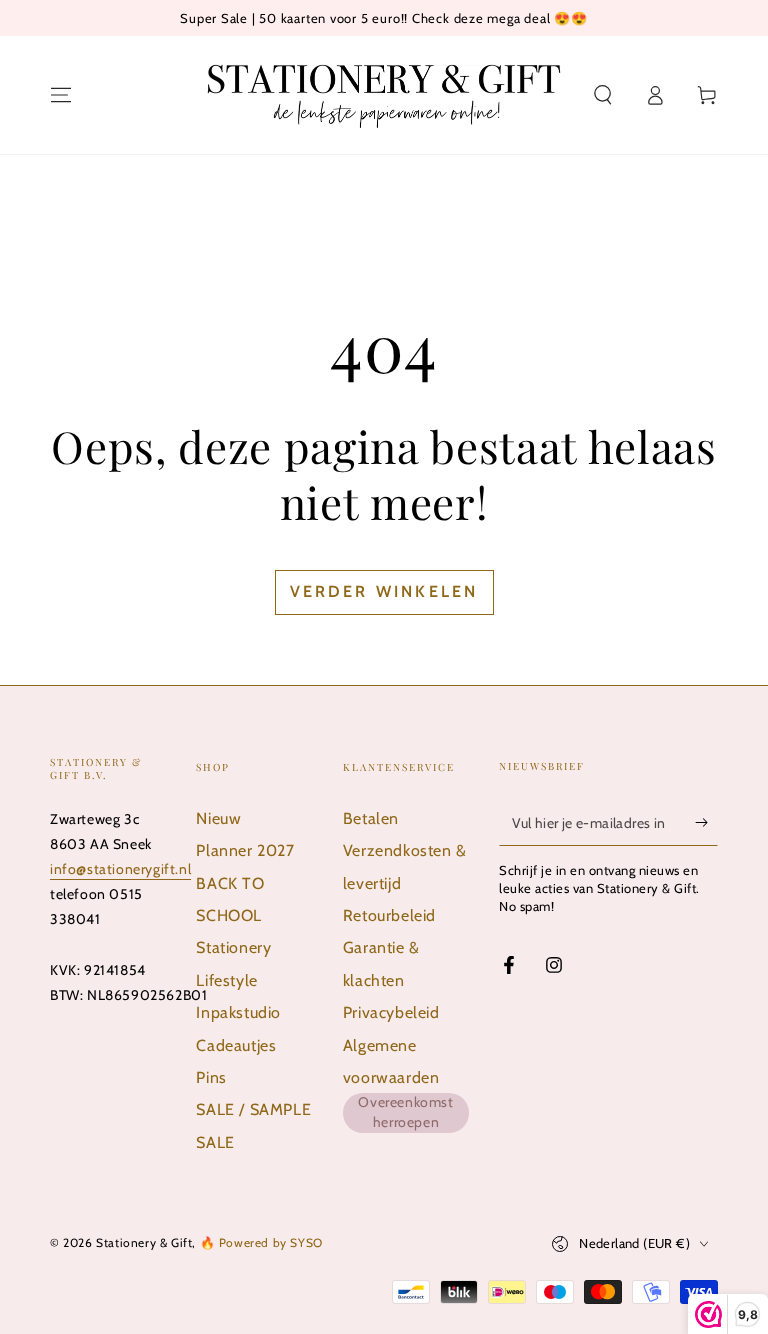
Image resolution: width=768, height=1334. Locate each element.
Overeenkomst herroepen (405, 1112)
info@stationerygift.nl (120, 869)
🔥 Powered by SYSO (261, 1242)
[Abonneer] (706, 823)
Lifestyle (226, 980)
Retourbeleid (389, 915)
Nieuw (218, 818)
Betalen (371, 818)
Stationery (233, 947)
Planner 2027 (245, 850)
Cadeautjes (236, 1045)
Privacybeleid (391, 1012)
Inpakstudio (238, 1012)
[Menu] (61, 95)
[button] (603, 95)
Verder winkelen (384, 591)
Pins (211, 1077)
